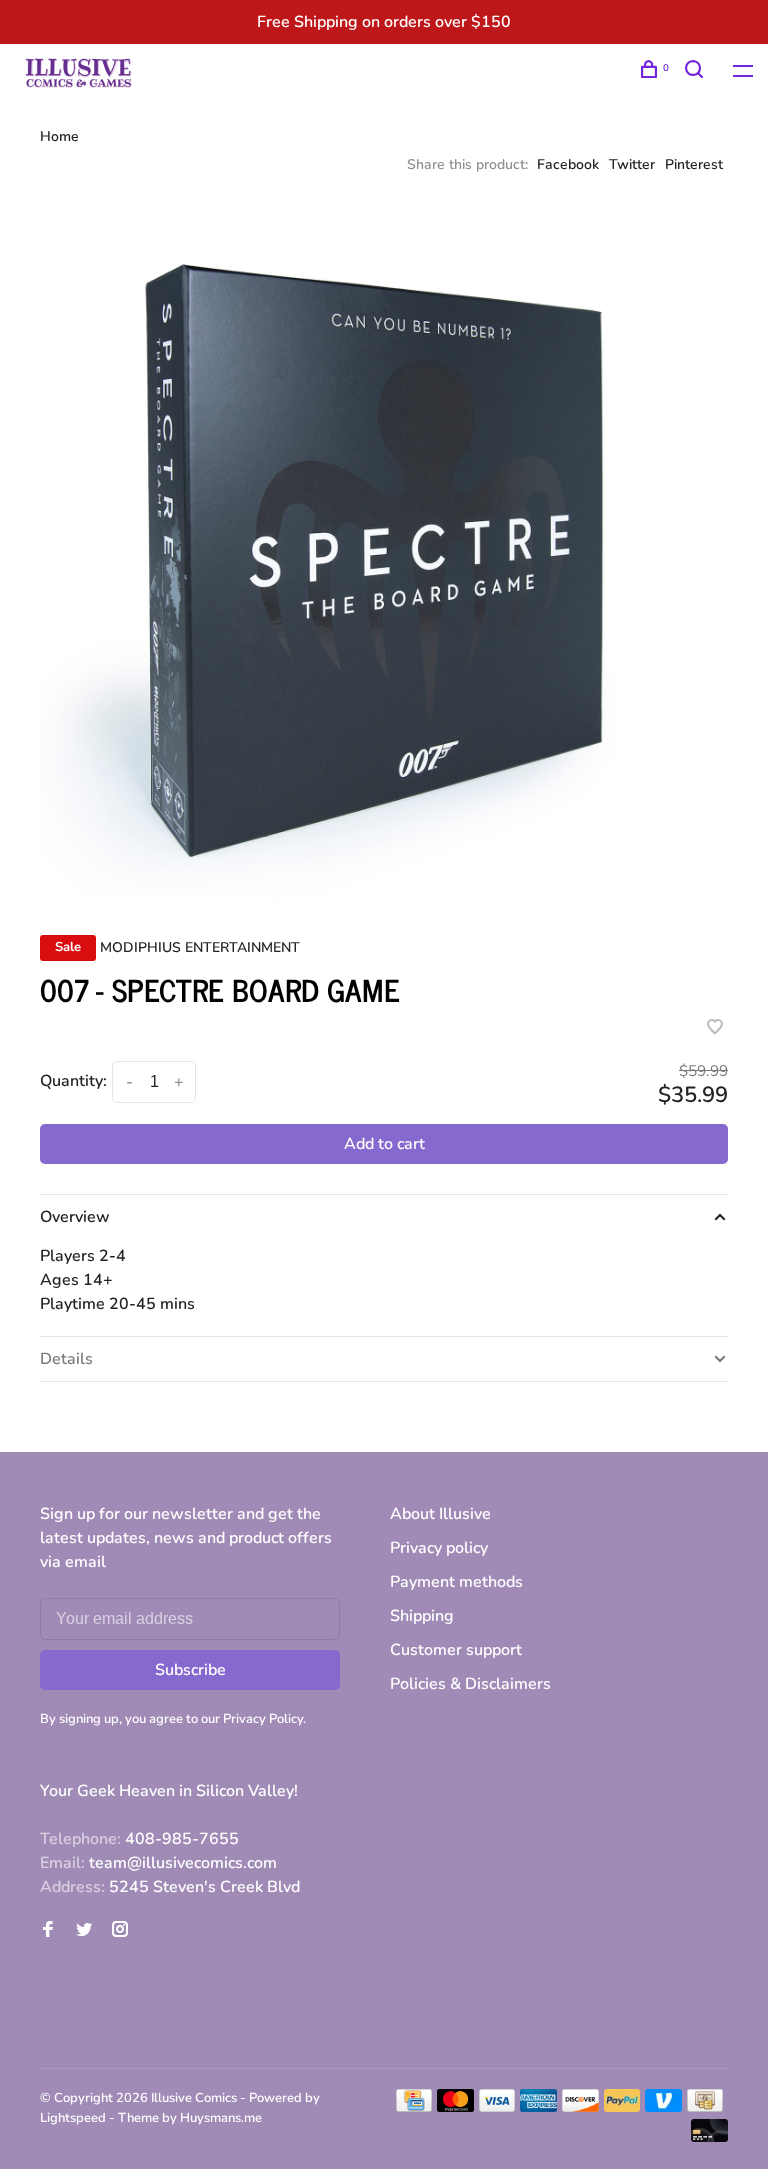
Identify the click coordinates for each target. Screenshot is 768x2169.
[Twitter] (84, 1931)
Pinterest (694, 164)
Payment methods (456, 1582)
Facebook (568, 164)
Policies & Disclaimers (470, 1684)
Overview (75, 1217)
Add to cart (384, 1144)
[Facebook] (48, 1931)
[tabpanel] (384, 555)
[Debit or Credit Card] (709, 2137)
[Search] (696, 72)
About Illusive (440, 1514)
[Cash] (705, 2107)
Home (59, 136)
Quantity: (73, 1081)
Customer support (456, 1650)
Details (66, 1359)
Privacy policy (439, 1548)
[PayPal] (622, 2107)
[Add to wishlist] (715, 1029)
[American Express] (538, 2107)
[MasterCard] (455, 2107)
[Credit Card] (414, 2107)
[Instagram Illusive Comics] (120, 1931)
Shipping (422, 1616)
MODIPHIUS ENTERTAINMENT (200, 947)
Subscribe (190, 1670)
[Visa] (497, 2107)
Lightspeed (73, 2118)
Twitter (632, 164)
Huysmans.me (221, 2118)
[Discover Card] (580, 2107)
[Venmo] (663, 2107)
